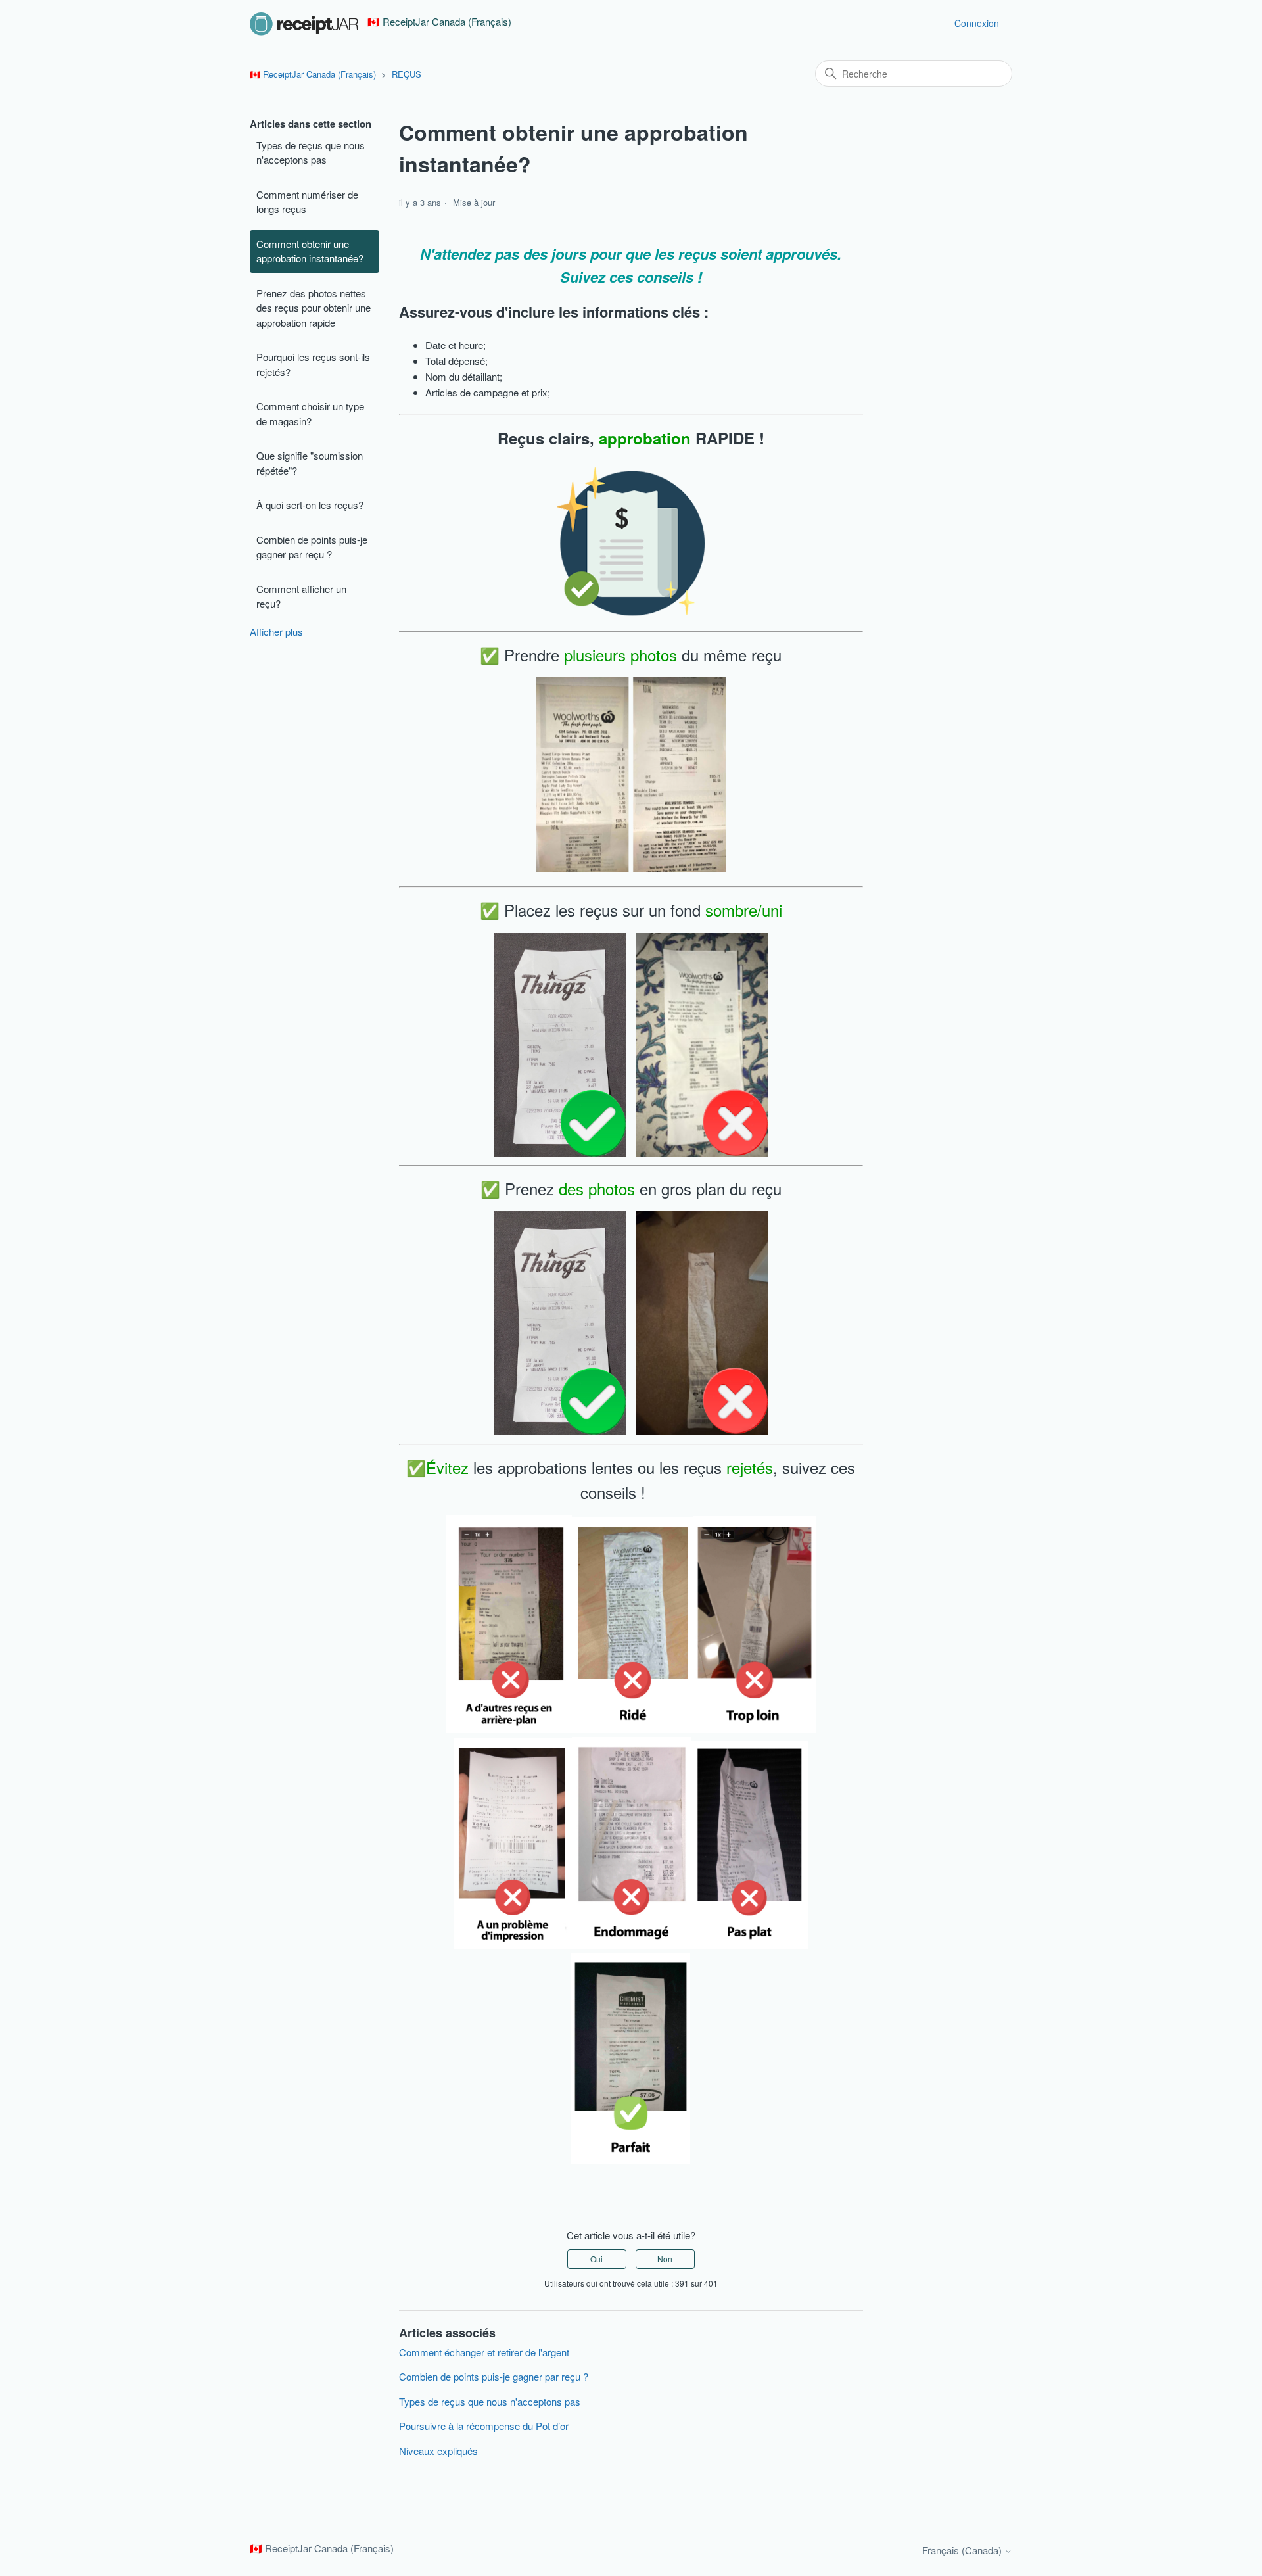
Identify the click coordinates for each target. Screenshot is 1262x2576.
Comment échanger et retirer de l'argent (484, 2352)
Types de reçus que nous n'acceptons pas (311, 153)
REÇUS (407, 74)
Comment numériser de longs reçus (307, 202)
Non (665, 2259)
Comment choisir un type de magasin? (310, 414)
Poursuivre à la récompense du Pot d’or (484, 2426)
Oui (596, 2259)
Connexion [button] (977, 23)
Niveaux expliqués (438, 2451)
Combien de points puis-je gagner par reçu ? (312, 547)
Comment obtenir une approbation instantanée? (310, 251)
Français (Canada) (963, 2550)
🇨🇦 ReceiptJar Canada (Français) (313, 74)
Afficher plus (276, 632)
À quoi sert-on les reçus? (310, 505)
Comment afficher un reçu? (301, 596)
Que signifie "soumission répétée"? (310, 463)
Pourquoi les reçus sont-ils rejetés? (313, 364)
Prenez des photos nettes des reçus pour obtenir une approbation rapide (314, 308)
